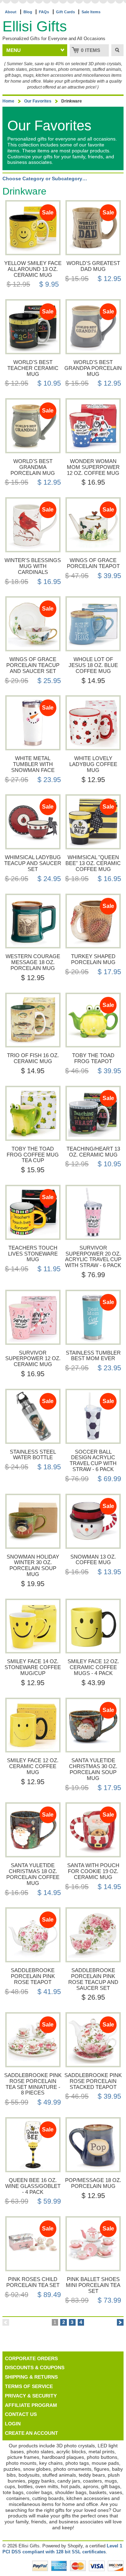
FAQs (44, 12)
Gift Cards (65, 12)
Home (8, 101)
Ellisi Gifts (35, 26)
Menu (13, 50)
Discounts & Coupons (35, 2367)
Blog (28, 12)
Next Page (120, 2322)
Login (13, 2424)
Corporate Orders (31, 2358)
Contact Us (21, 2414)
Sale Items (91, 12)
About (11, 12)
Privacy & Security (31, 2396)
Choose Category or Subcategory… (45, 179)
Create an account (31, 2433)
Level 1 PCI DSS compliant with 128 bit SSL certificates (62, 2549)
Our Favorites (38, 101)
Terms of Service (29, 2386)
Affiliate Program (31, 2405)
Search (117, 50)
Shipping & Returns (31, 2377)
